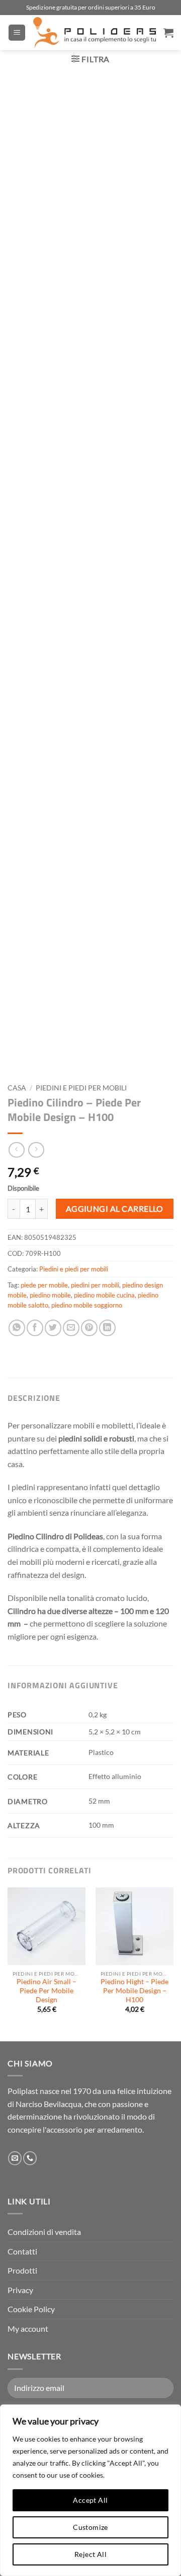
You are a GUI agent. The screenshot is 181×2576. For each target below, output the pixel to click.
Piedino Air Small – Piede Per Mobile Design (47, 1990)
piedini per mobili (95, 1285)
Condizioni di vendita (44, 2232)
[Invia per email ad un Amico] (71, 1328)
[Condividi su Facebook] (35, 1328)
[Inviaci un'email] (15, 2158)
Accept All (90, 2500)
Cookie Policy (31, 2309)
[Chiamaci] (30, 2158)
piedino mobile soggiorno (87, 1305)
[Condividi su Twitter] (53, 1328)
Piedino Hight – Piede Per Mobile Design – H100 (134, 1990)
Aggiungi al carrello (115, 1209)
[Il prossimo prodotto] (16, 1150)
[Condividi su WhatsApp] (17, 1328)
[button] (17, 33)
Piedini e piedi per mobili (81, 1088)
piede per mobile (44, 1285)
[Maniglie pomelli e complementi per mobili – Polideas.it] (95, 33)
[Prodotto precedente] (36, 1150)
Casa (17, 1088)
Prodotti (22, 2270)
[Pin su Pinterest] (89, 1328)
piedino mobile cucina (104, 1295)
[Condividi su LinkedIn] (107, 1328)
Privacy (20, 2290)
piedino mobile (50, 1295)
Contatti (22, 2251)
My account (28, 2328)
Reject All (90, 2554)
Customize (90, 2527)
